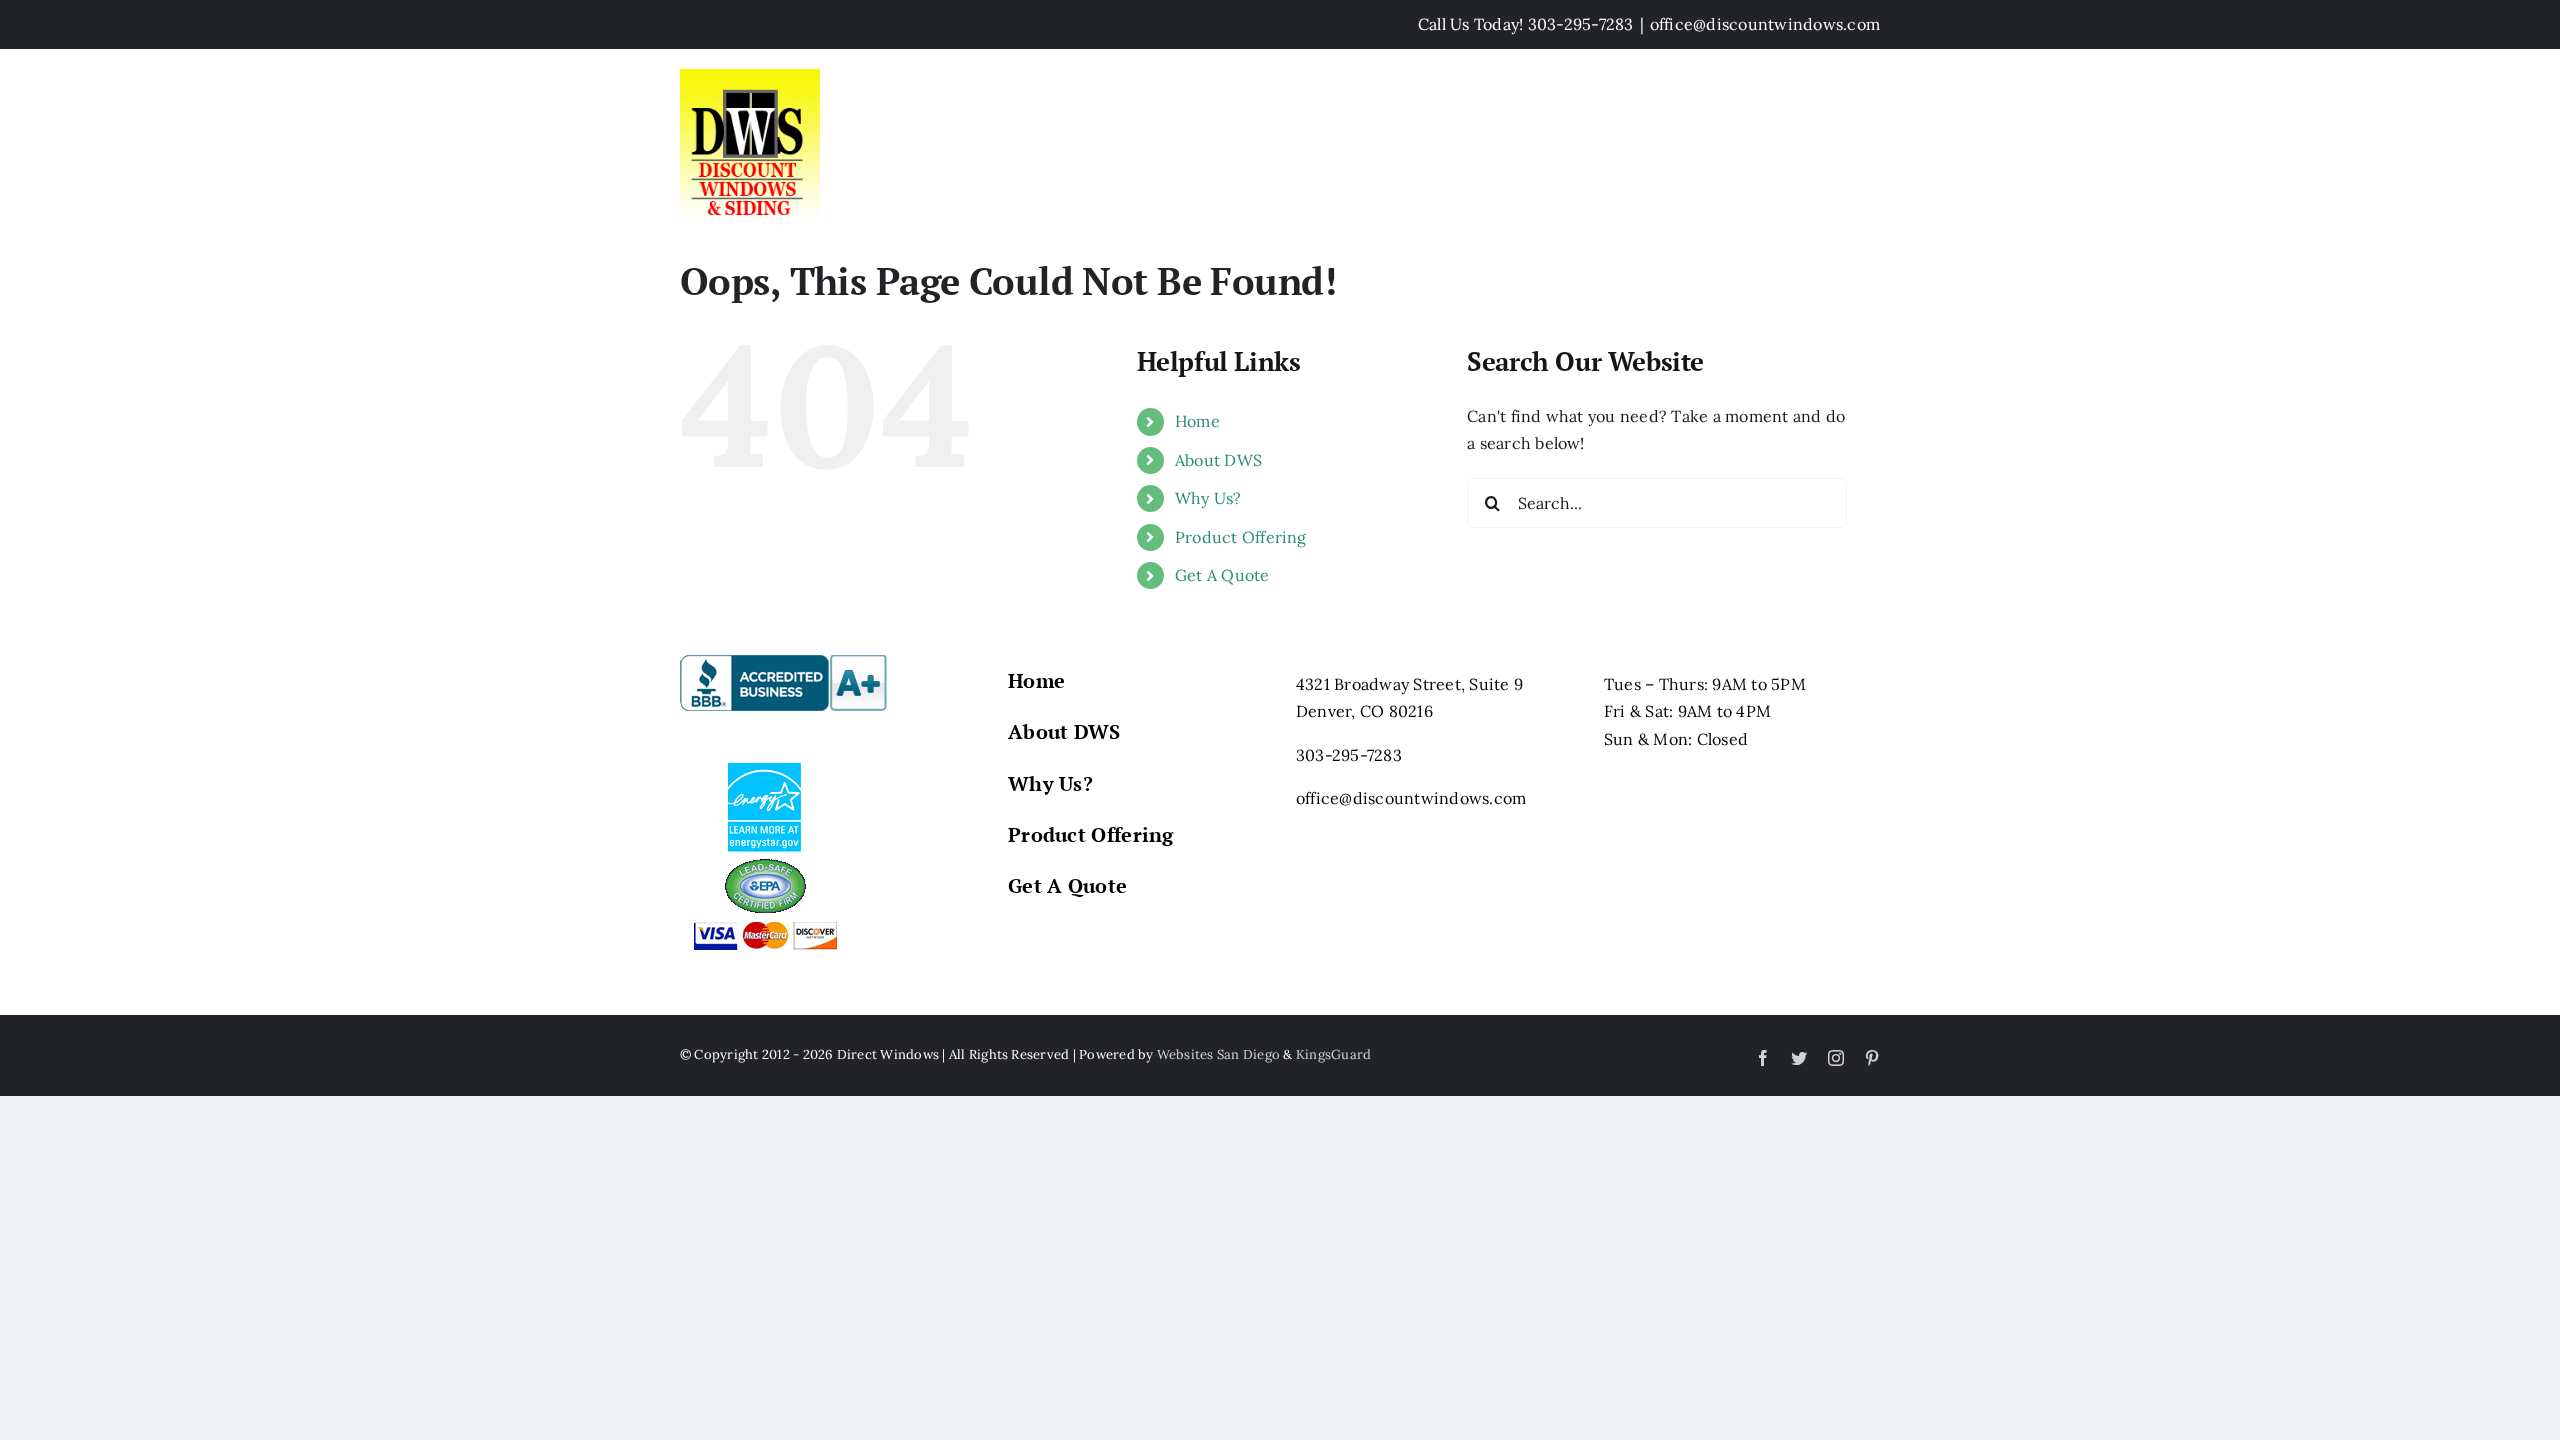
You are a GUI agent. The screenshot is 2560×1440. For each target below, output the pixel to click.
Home (1197, 421)
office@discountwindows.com (1765, 24)
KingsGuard (1333, 1054)
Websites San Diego (1218, 1054)
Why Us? (1208, 498)
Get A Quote (1222, 575)
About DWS (1218, 460)
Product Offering (1241, 537)
